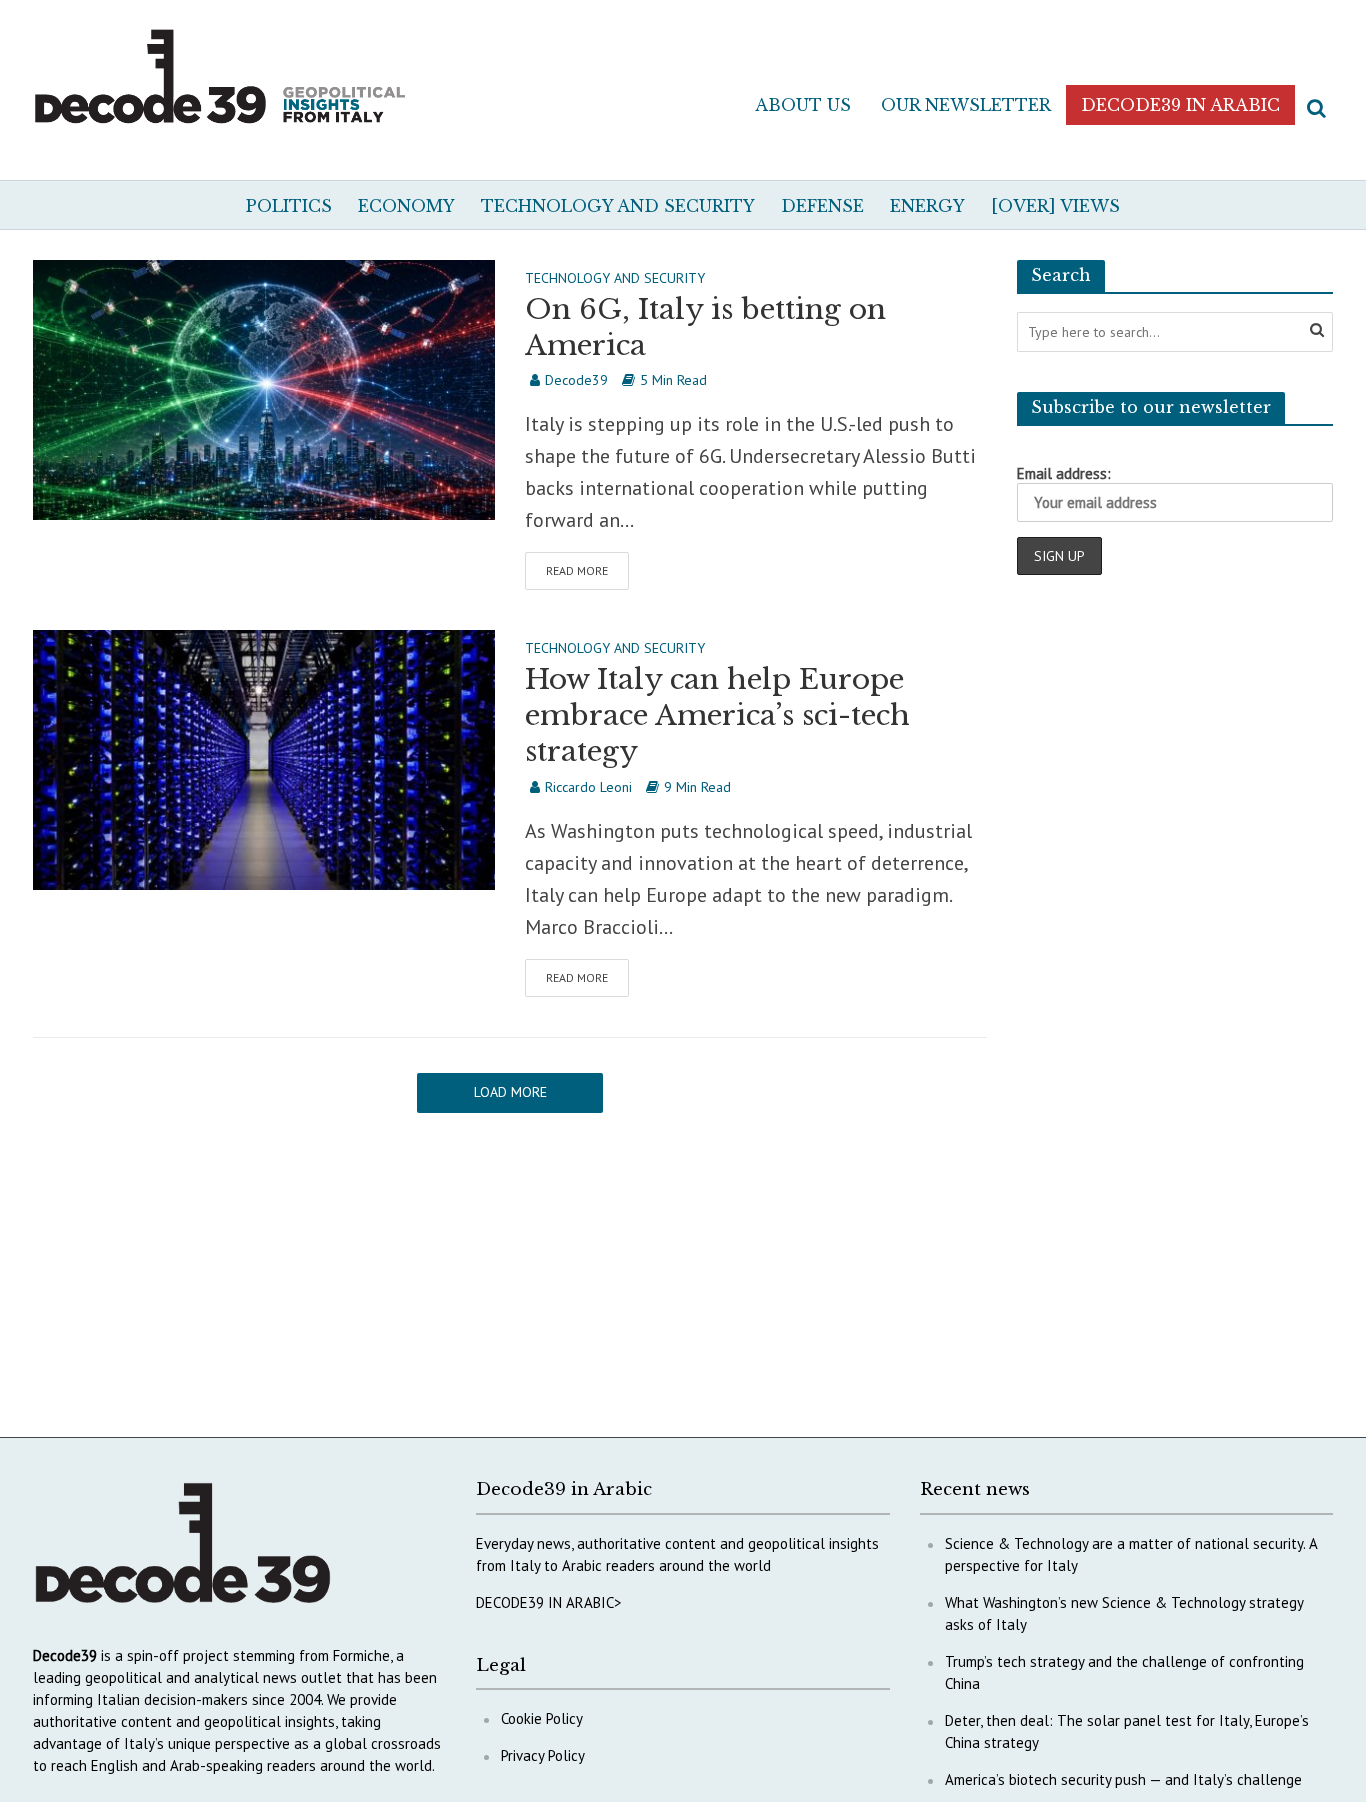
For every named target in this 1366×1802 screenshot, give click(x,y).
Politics (289, 206)
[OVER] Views (1055, 206)
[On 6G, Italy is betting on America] (264, 388)
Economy (406, 206)
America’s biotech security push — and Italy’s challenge (1123, 1779)
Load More (510, 1092)
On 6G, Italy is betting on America (705, 327)
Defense (822, 206)
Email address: (1064, 473)
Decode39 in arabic (1180, 105)
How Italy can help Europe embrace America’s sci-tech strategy (717, 715)
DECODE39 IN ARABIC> (549, 1602)
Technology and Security (618, 206)
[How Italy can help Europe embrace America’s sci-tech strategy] (264, 758)
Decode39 (576, 380)
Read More (577, 570)
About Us (803, 105)
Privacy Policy (543, 1755)
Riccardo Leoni (588, 787)
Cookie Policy (542, 1718)
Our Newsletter (966, 105)
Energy (927, 206)
